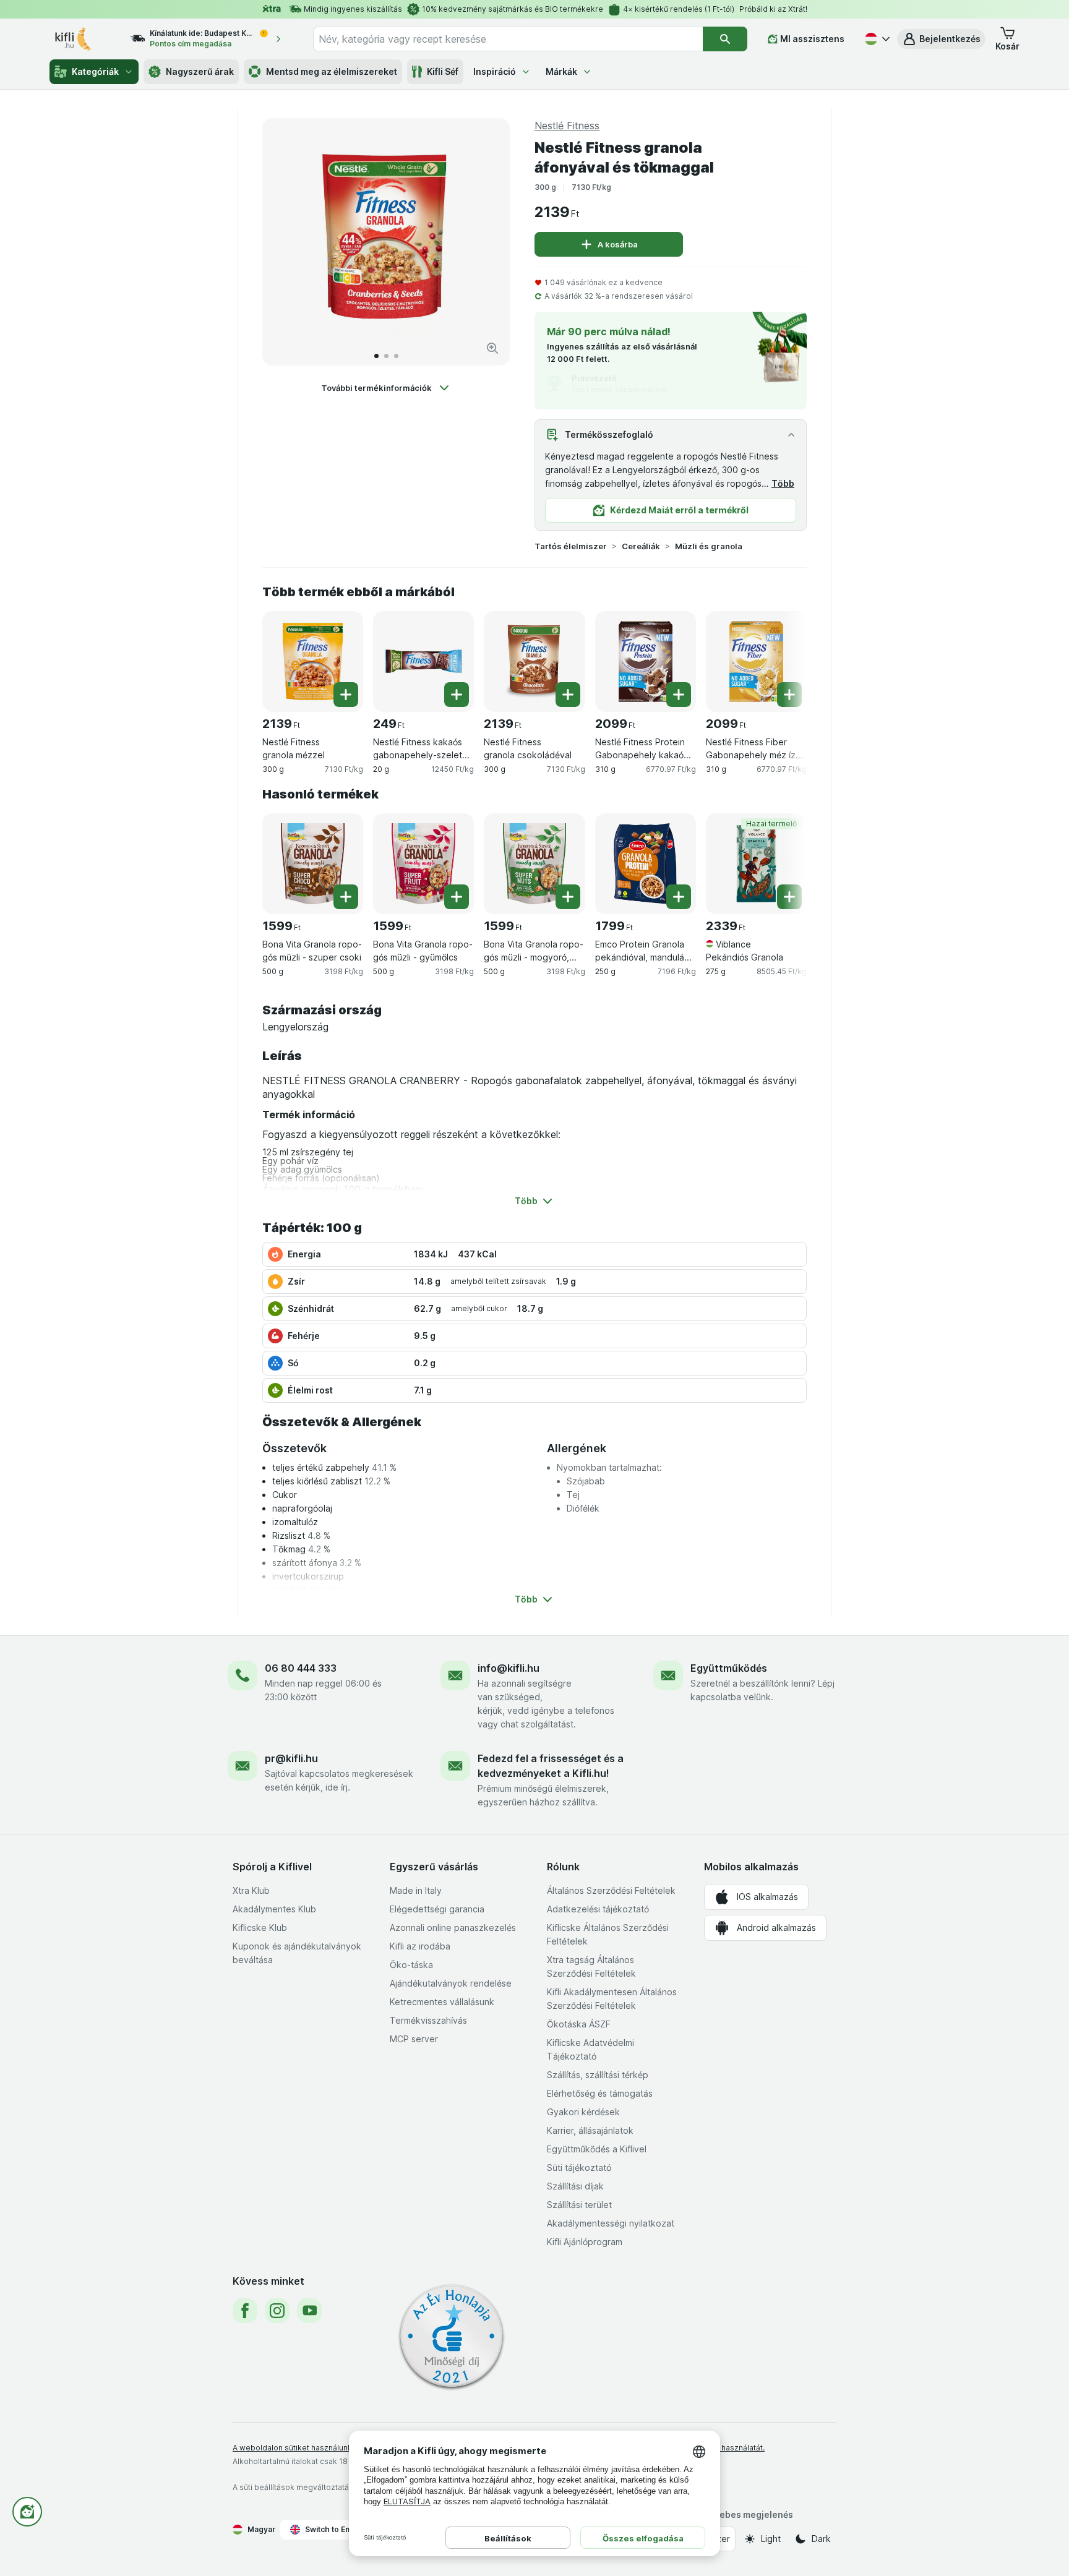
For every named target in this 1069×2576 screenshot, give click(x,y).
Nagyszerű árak (200, 71)
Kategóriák (95, 71)
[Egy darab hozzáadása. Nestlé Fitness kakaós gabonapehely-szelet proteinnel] (457, 695)
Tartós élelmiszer (571, 546)
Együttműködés (729, 1668)
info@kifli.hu (509, 1668)
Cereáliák (641, 546)
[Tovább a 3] (396, 356)
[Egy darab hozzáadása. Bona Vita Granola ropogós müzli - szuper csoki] (346, 897)
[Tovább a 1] (376, 356)
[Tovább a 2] (386, 356)
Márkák (561, 71)
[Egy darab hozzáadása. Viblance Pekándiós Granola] (789, 897)
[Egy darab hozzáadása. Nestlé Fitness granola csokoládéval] (568, 695)
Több (783, 483)
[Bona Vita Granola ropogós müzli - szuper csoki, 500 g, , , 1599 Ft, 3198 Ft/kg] (313, 864)
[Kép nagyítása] (492, 348)
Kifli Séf (443, 71)
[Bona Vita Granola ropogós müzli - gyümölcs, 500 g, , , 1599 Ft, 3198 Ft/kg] (423, 864)
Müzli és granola (709, 546)
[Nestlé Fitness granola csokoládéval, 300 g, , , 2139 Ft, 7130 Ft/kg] (534, 661)
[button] (941, 39)
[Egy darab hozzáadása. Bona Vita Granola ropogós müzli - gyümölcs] (457, 897)
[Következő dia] (487, 242)
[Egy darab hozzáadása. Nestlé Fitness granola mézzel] (346, 695)
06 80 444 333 (301, 1668)
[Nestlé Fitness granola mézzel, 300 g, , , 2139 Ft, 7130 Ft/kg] (313, 661)
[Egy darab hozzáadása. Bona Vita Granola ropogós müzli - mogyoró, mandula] (568, 897)
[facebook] (245, 2311)
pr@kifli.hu (291, 1758)
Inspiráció (495, 71)
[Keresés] (725, 39)
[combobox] (508, 39)
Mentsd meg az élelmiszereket (332, 71)
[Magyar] (876, 39)
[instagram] (277, 2311)
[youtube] (309, 2311)
